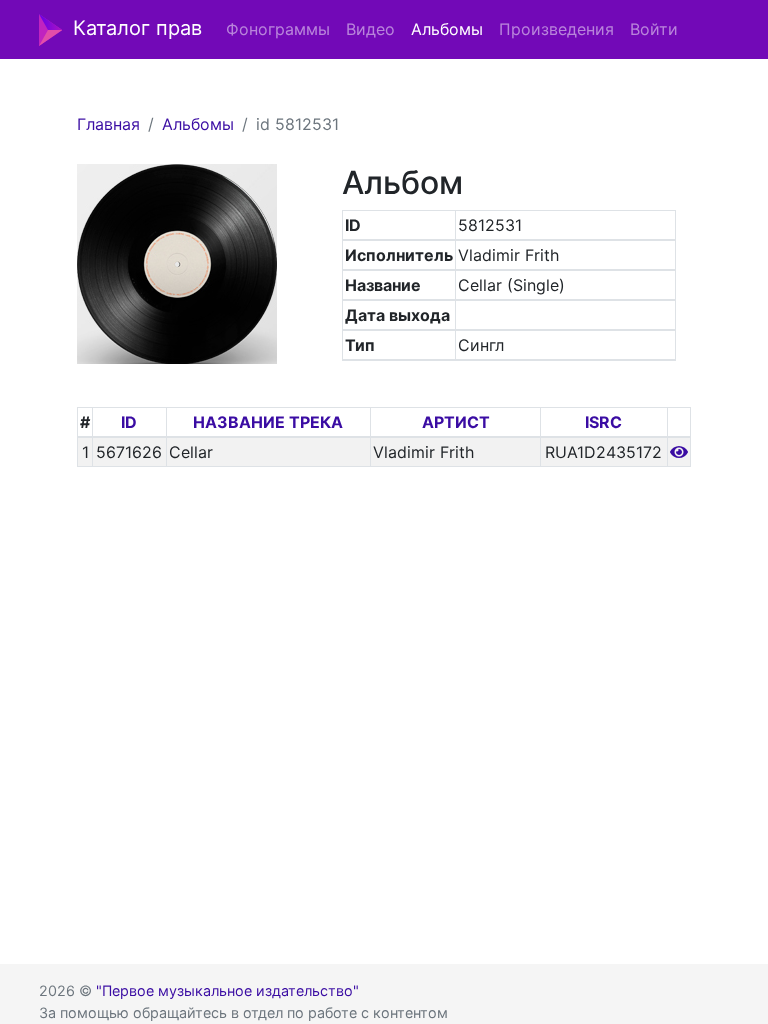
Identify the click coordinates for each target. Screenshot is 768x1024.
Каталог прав (137, 28)
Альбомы (447, 29)
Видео (370, 29)
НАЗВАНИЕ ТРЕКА (268, 422)
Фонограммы (278, 29)
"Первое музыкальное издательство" (227, 990)
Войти (654, 29)
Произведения (556, 29)
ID (129, 422)
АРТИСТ (456, 422)
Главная (108, 124)
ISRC (603, 422)
